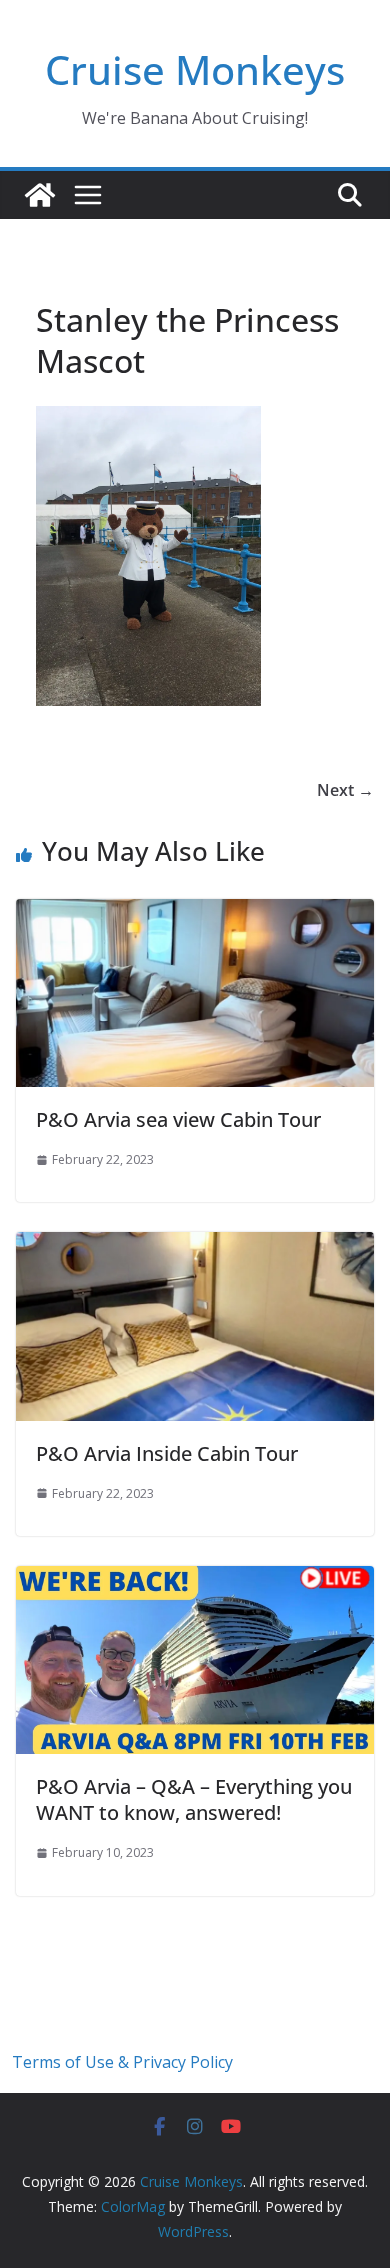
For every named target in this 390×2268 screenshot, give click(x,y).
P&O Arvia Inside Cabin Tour (167, 1453)
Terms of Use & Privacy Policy (122, 2062)
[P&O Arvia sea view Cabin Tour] (195, 913)
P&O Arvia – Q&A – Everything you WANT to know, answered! (194, 1799)
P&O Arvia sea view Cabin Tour (178, 1119)
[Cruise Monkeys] (40, 195)
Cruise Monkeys (195, 69)
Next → (345, 790)
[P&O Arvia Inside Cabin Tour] (195, 1246)
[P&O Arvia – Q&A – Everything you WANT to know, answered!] (195, 1580)
